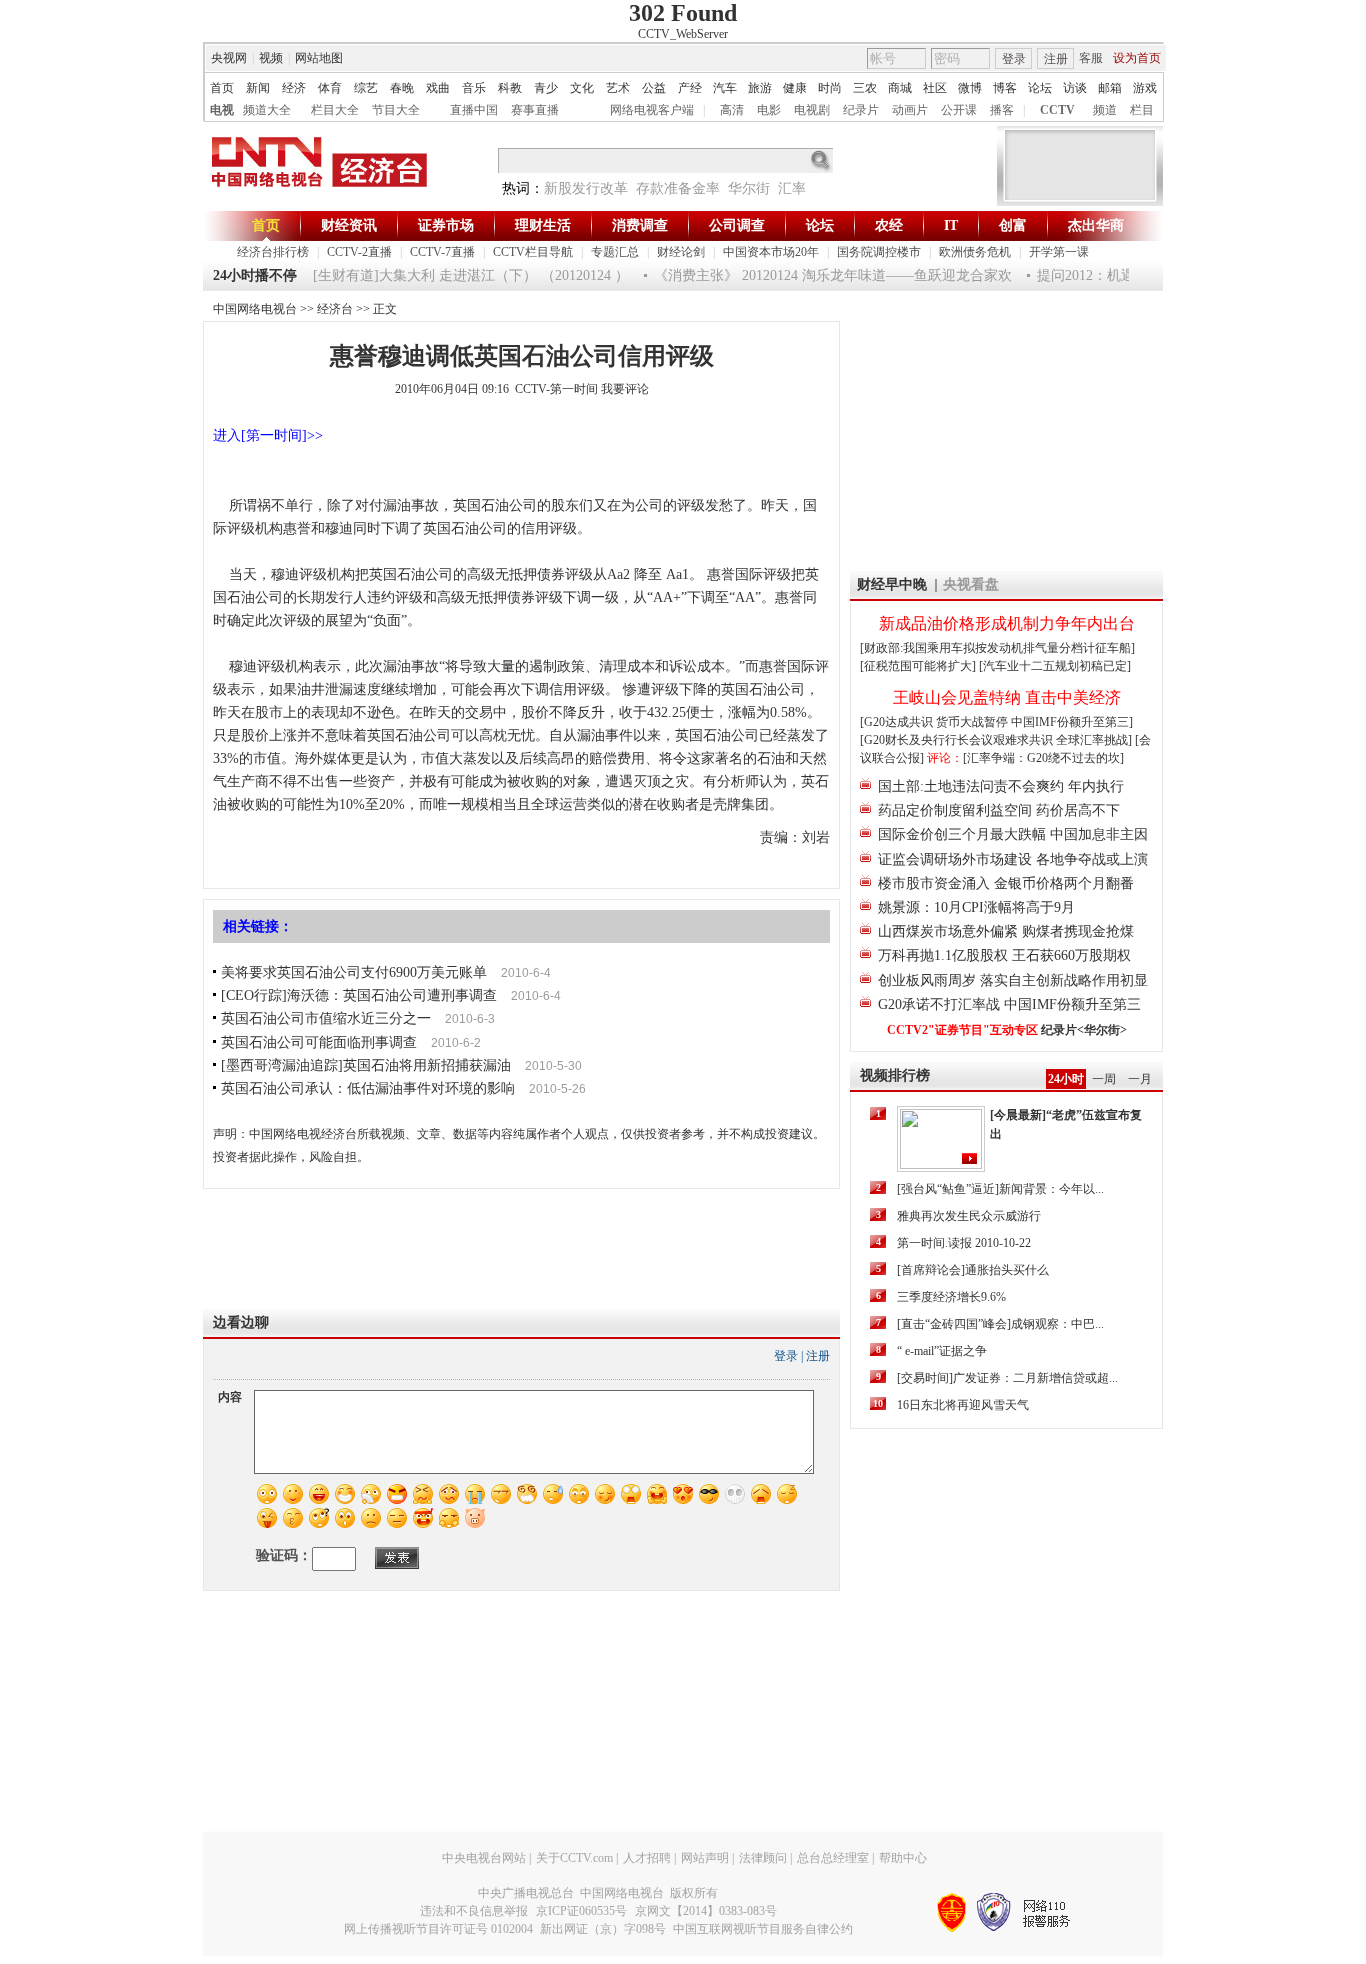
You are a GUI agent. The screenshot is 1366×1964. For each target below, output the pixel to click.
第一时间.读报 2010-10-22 (964, 1243)
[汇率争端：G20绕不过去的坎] (1043, 758)
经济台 (335, 309)
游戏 (1145, 88)
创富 (1013, 225)
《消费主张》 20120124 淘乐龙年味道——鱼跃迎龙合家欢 (818, 275)
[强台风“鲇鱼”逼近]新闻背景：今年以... (1000, 1189)
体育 (330, 88)
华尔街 (749, 188)
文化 (582, 88)
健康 (795, 88)
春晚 (402, 88)
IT (951, 225)
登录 (1014, 59)
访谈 (1075, 88)
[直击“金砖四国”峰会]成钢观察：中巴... (1000, 1324)
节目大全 (396, 110)
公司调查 (737, 225)
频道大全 (267, 110)
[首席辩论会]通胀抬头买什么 (973, 1270)
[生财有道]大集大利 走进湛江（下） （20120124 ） (456, 275)
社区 (935, 88)
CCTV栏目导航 (533, 252)
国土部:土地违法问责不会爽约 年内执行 (1001, 786)
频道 (1105, 110)
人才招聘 (647, 1858)
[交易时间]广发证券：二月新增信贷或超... (1007, 1378)
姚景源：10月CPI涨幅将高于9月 (976, 907)
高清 (732, 110)
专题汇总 (615, 252)
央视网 (229, 58)
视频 (271, 58)
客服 (1091, 58)
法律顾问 (763, 1858)
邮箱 (1110, 88)
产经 (690, 88)
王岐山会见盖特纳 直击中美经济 (1007, 697)
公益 (654, 88)
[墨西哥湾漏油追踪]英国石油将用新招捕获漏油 (366, 1065)
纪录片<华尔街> (1084, 1030)
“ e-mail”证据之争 (942, 1351)
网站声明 (705, 1858)
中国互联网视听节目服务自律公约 (763, 1929)
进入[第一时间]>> (268, 435)
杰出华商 (1096, 225)
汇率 (792, 188)
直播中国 (474, 110)
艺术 (618, 88)
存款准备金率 (678, 188)
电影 (769, 110)
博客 (1005, 88)
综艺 (366, 88)
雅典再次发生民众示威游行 (969, 1216)
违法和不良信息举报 (474, 1911)
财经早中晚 (892, 584)
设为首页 (1137, 58)
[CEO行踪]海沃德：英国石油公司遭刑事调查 (359, 995)
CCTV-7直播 (442, 252)
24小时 (1066, 1079)
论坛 (1040, 88)
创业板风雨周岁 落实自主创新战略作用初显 (1013, 980)
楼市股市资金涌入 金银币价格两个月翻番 (1006, 883)
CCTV (1057, 110)
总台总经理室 (833, 1858)
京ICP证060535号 (581, 1911)
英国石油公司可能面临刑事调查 (319, 1042)
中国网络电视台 (255, 309)
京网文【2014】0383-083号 (706, 1911)
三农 (865, 88)
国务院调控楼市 (879, 252)
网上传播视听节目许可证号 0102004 (438, 1929)
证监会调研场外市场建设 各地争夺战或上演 (1013, 859)
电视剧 (812, 110)
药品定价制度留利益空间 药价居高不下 (999, 810)
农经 (889, 225)
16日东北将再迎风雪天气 (963, 1405)
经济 (294, 88)
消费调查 (640, 225)
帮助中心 (903, 1858)
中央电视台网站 (484, 1858)
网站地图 (319, 58)
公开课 (959, 110)
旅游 (760, 88)
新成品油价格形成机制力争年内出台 (1007, 623)
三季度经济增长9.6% (951, 1297)
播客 (1002, 110)
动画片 (910, 110)
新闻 (258, 88)
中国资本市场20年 (771, 252)
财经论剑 (681, 252)
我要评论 (625, 389)
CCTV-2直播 (359, 252)
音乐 (474, 88)
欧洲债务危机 (975, 252)
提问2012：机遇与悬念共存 (1106, 275)
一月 (1140, 1079)
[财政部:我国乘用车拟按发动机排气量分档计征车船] (997, 648)
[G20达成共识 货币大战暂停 (935, 722)
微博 (970, 88)
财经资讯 (349, 225)
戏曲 (438, 88)
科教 (510, 88)
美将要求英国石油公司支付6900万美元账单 (354, 972)
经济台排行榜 (273, 252)
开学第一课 (1059, 252)
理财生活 (543, 225)
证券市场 (446, 225)
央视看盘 (971, 584)
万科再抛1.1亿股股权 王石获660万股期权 (1004, 955)
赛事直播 (535, 110)
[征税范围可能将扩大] (918, 666)
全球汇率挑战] (1094, 740)
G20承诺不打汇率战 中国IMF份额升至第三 (1009, 1004)
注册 (1056, 59)
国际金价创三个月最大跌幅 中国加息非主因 (1013, 834)
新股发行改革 (586, 188)
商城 (900, 88)
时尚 (830, 88)
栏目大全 (335, 110)
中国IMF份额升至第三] (1072, 722)
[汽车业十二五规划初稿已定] (1055, 666)
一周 (1104, 1079)
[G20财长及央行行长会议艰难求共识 (958, 740)
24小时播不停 (255, 275)
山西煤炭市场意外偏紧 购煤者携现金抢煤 (1006, 931)
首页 (222, 88)
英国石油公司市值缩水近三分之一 (326, 1018)
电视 (222, 110)
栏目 (1142, 110)
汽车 (725, 88)
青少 (546, 88)
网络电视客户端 (652, 110)
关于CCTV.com (574, 1858)
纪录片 (861, 110)
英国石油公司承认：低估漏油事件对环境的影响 (368, 1088)
